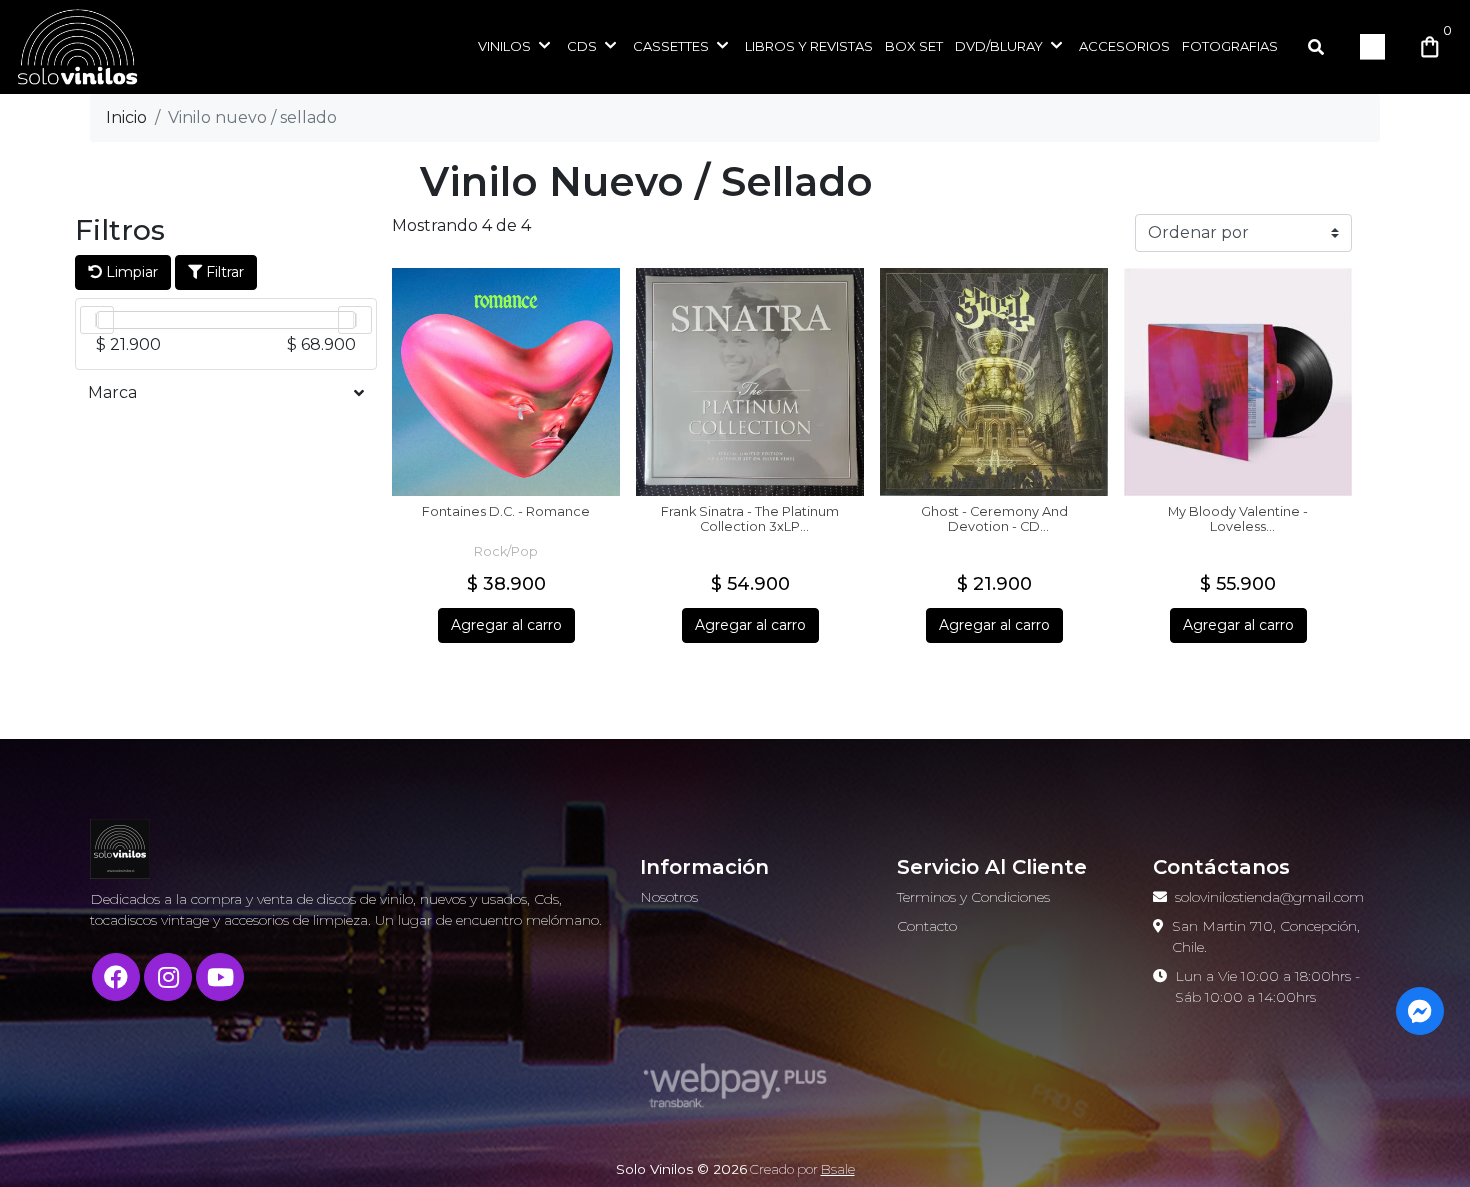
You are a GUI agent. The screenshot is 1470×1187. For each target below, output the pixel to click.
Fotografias (1230, 46)
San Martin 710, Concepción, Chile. (1266, 936)
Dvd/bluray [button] (999, 46)
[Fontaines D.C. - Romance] (506, 382)
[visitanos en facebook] (116, 977)
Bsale (838, 1169)
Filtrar (223, 272)
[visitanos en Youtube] (220, 977)
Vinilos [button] (504, 46)
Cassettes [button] (671, 46)
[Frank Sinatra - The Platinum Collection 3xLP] (750, 382)
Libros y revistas (809, 46)
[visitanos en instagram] (168, 977)
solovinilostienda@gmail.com (1269, 897)
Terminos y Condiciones (973, 897)
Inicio (126, 117)
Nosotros (669, 897)
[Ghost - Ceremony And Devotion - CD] (994, 382)
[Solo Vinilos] (115, 47)
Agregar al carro (506, 625)
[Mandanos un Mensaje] (1420, 1011)
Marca (112, 392)
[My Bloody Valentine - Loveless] (1238, 382)
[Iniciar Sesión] (1373, 47)
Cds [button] (582, 46)
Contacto (927, 926)
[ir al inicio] (120, 849)
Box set (914, 46)
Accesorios (1124, 46)
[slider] (97, 320)
